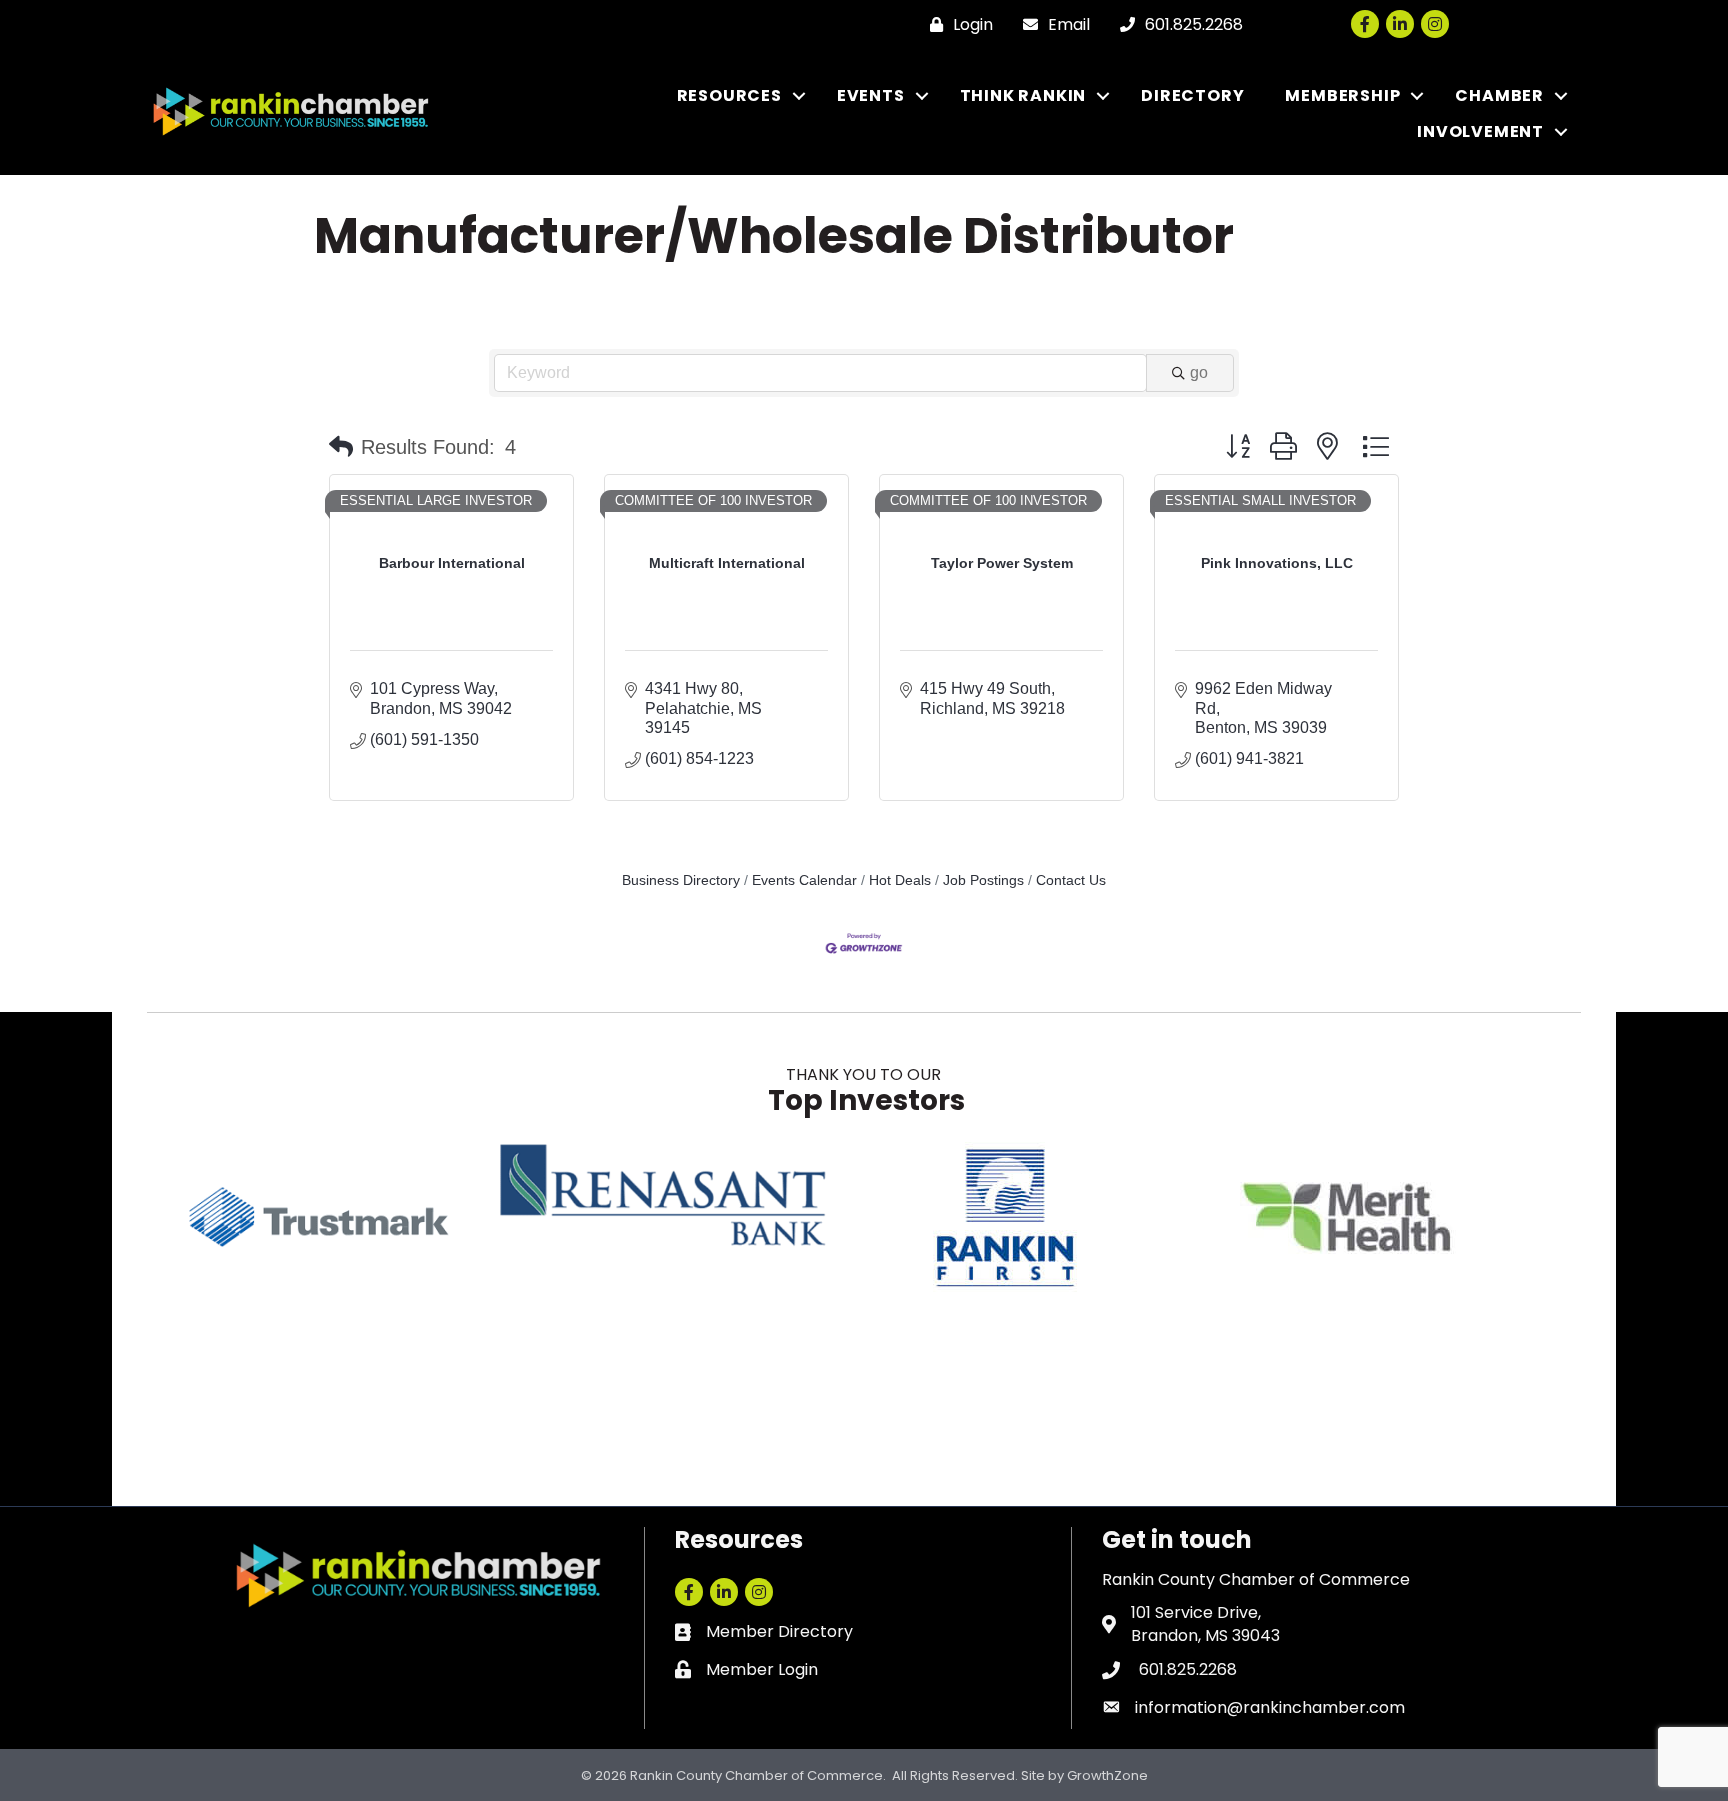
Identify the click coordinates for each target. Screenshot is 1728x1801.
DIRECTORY (1192, 95)
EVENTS (871, 95)
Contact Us (1071, 880)
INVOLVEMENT (1480, 131)
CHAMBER (1499, 95)
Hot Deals (900, 880)
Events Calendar (804, 880)
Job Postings (983, 880)
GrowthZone (1107, 1775)
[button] (341, 447)
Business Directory (681, 880)
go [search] (1199, 372)
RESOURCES (729, 95)
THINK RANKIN (1023, 95)
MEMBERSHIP (1342, 95)
